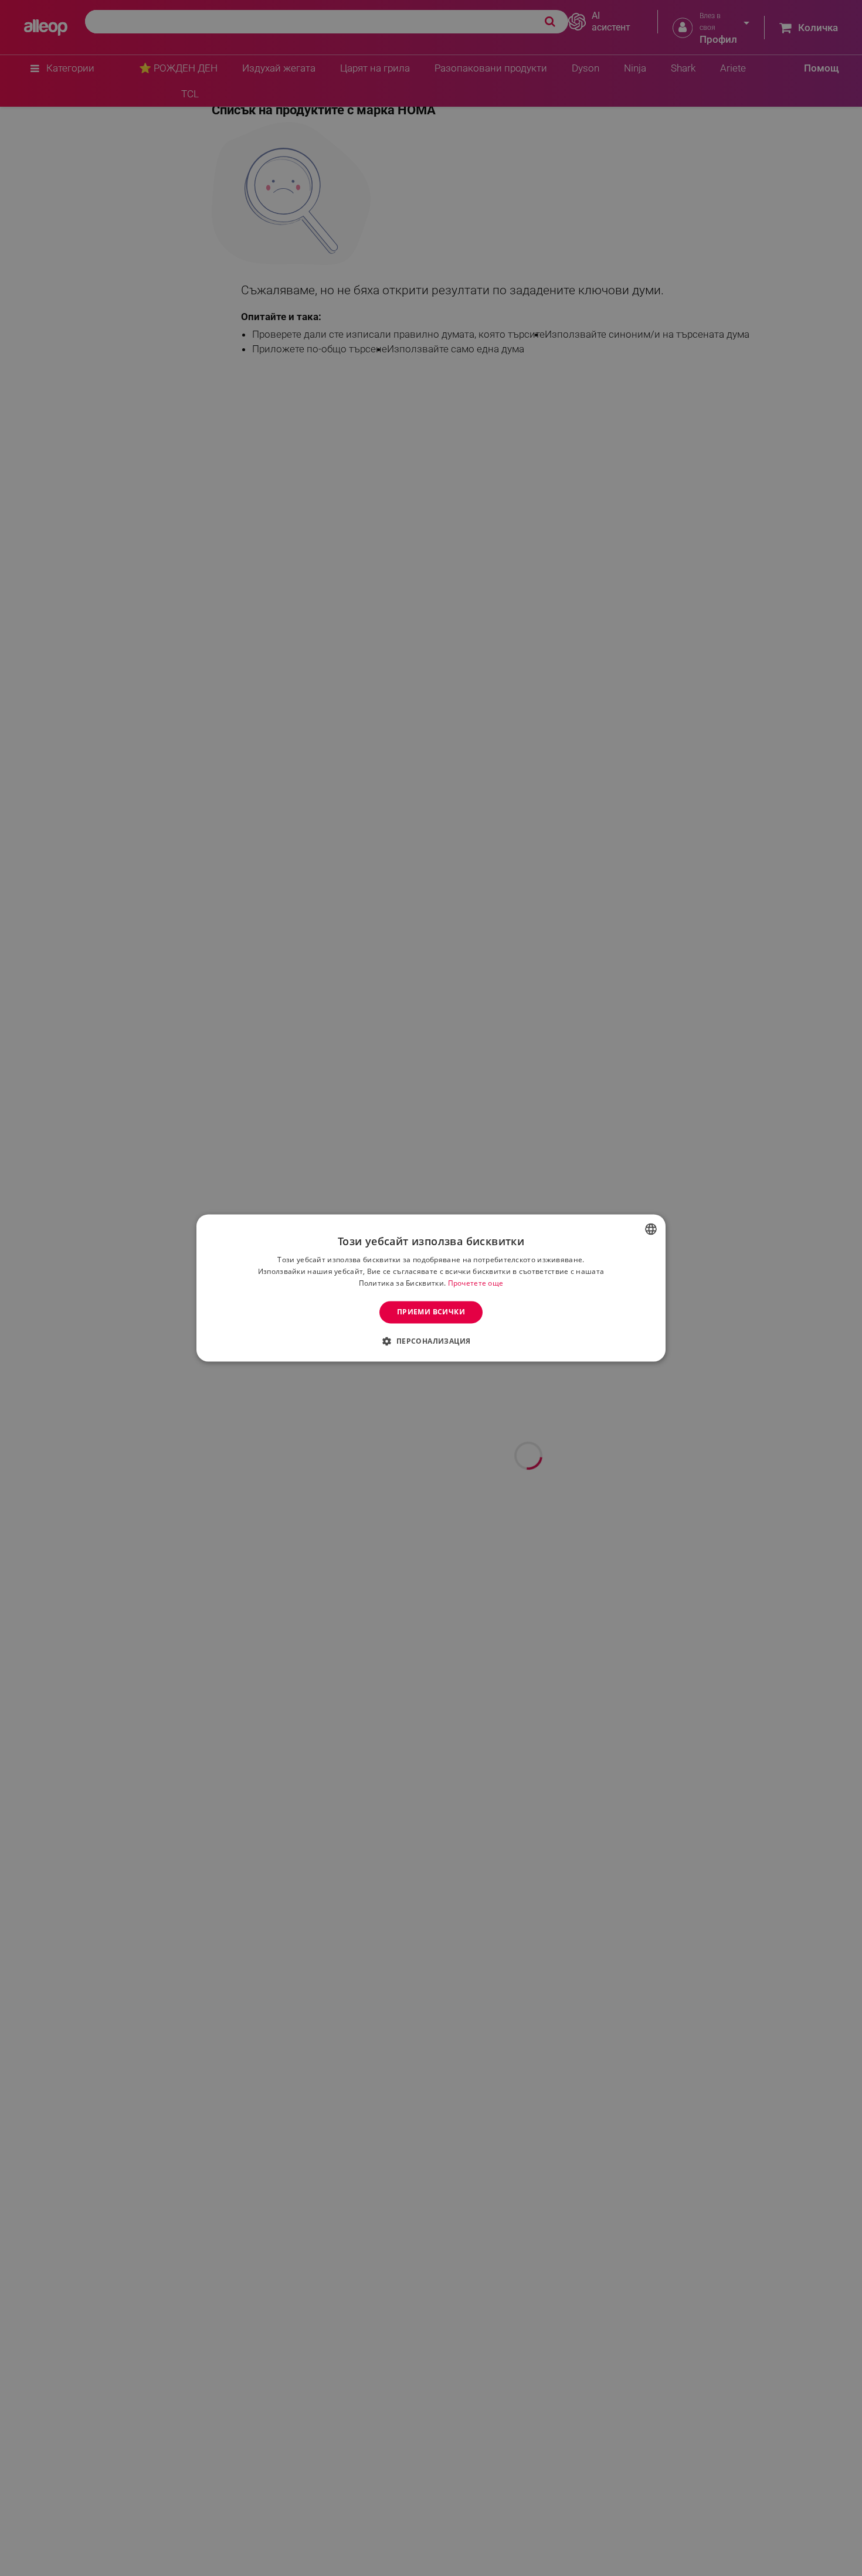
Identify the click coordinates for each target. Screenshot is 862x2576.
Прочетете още (476, 1283)
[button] (431, 1341)
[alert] (431, 1288)
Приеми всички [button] (431, 1312)
